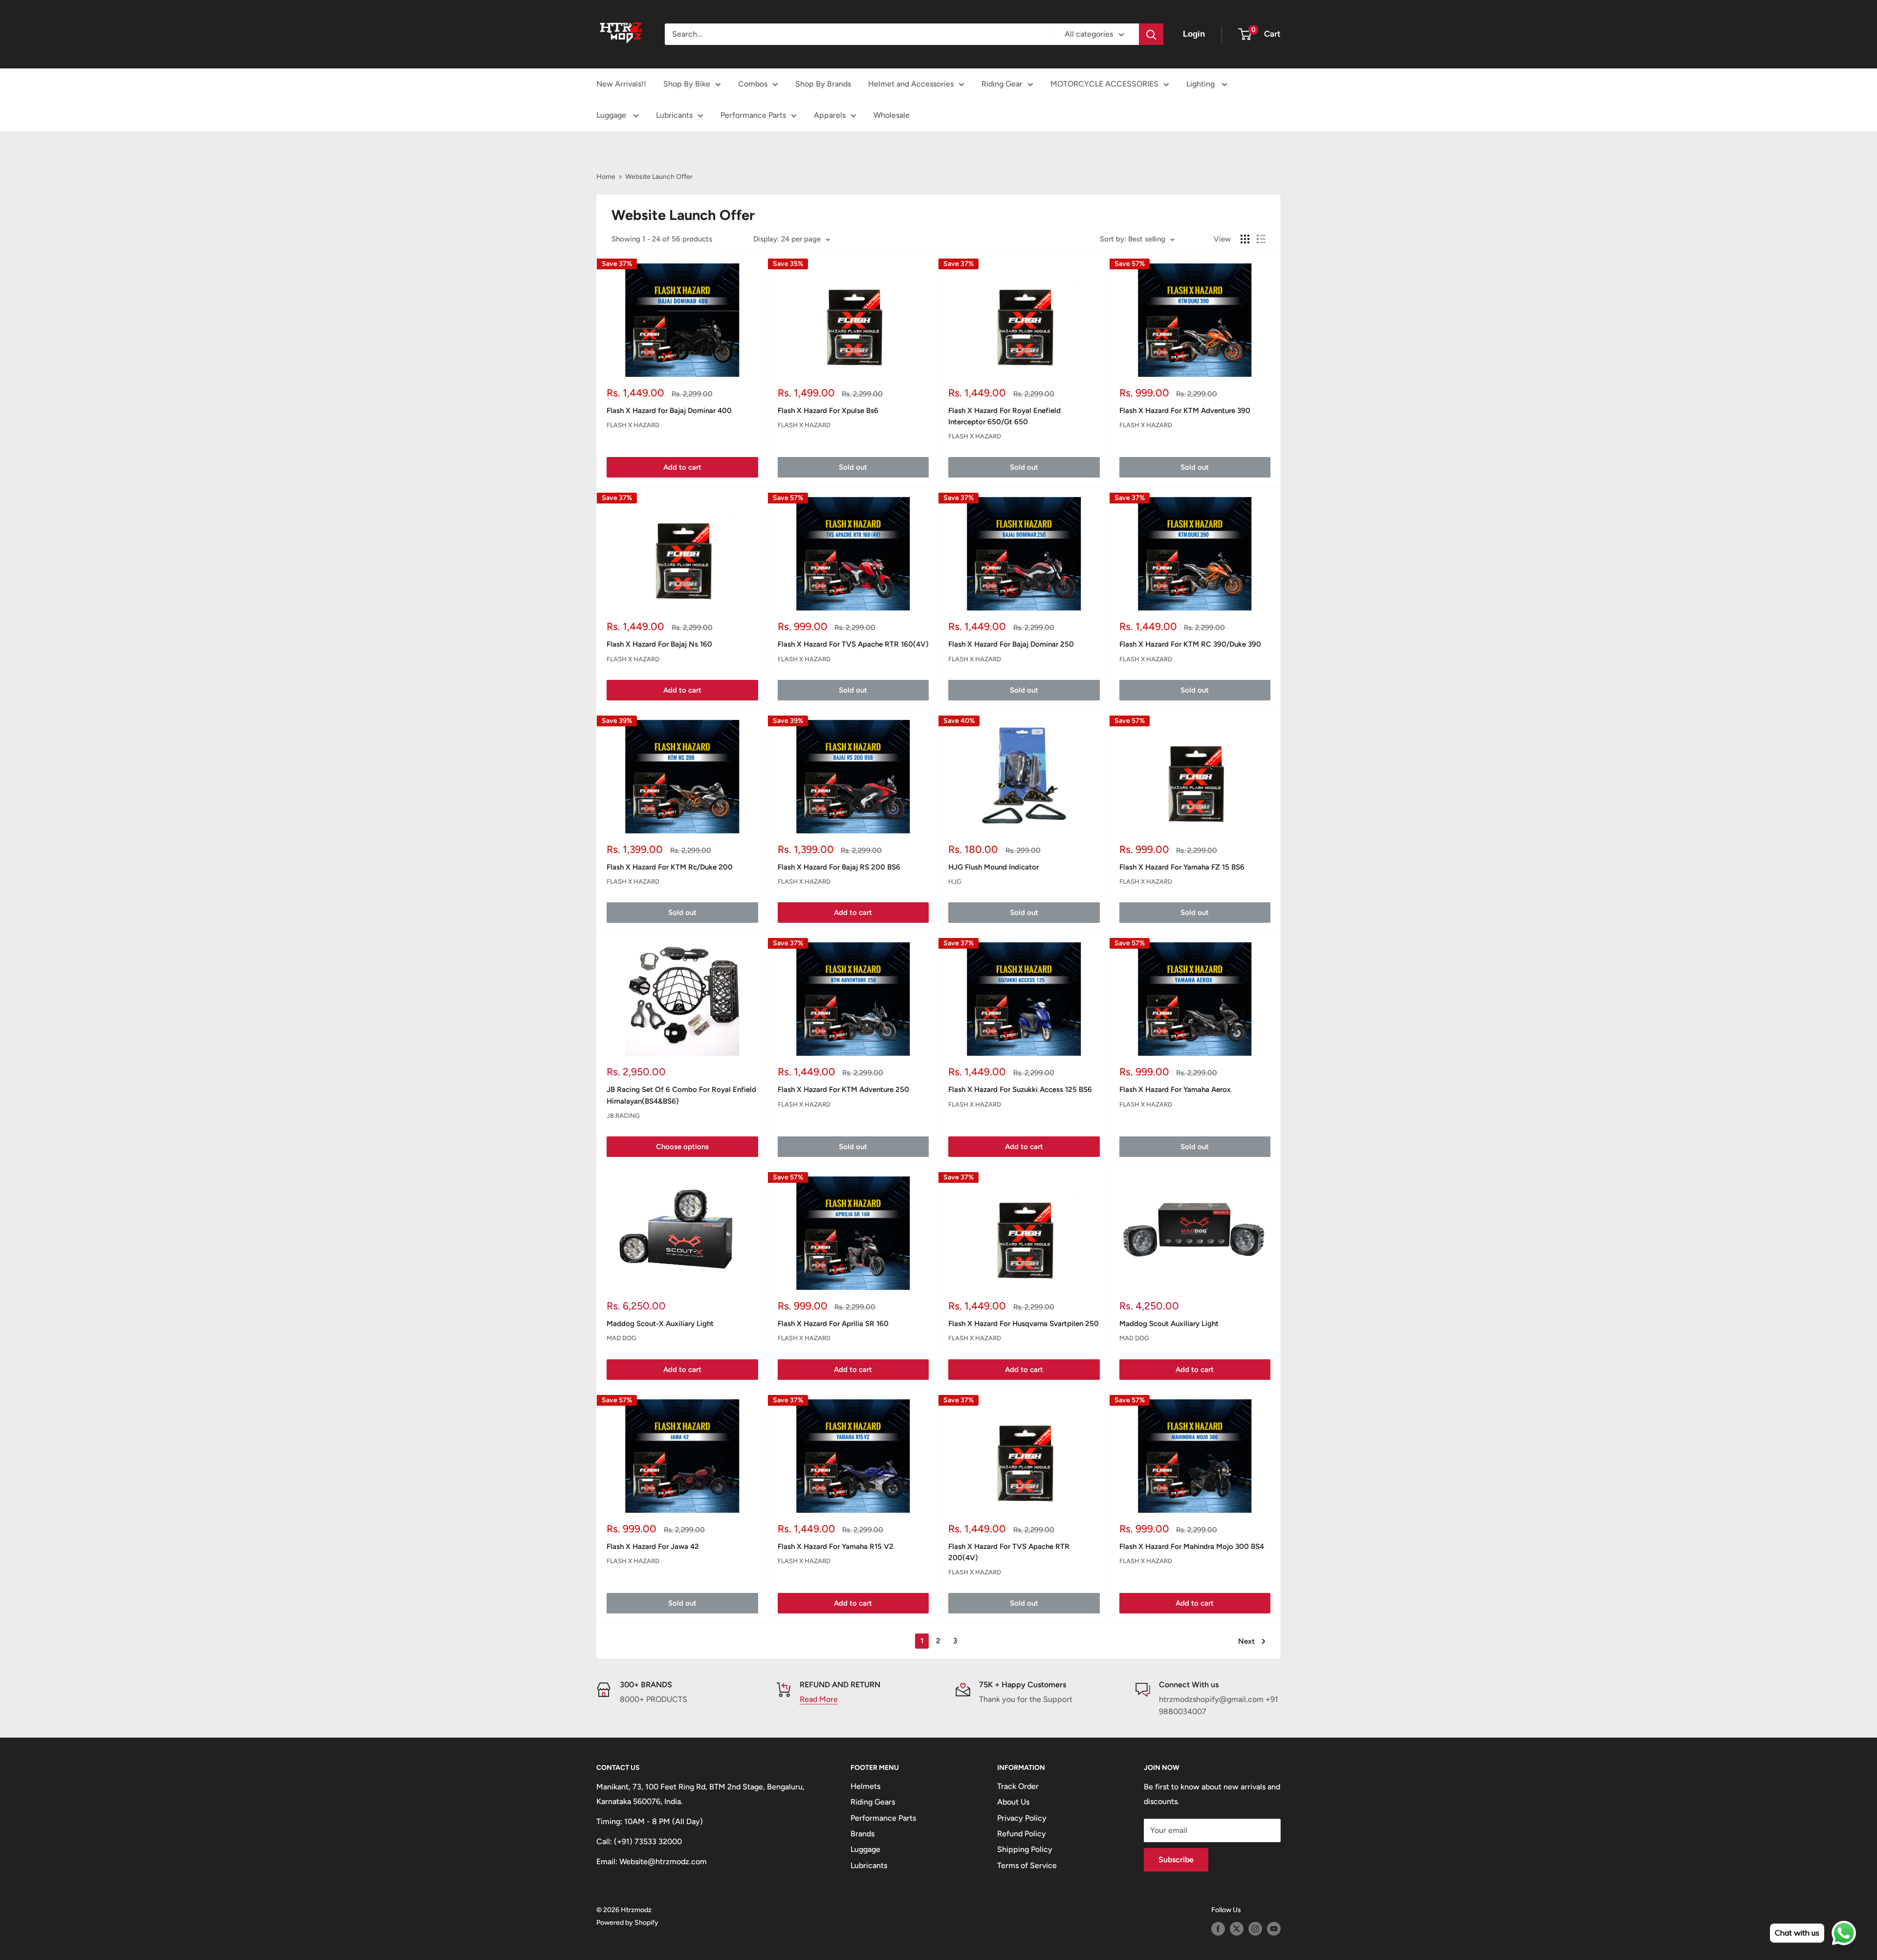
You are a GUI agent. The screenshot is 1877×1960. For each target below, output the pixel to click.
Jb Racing (623, 1116)
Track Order (1018, 1786)
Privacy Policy (1022, 1818)
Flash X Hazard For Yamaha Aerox (1175, 1089)
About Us (1013, 1802)
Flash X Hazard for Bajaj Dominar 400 (669, 411)
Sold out (853, 467)
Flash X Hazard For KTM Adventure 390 (1185, 411)
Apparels (830, 115)
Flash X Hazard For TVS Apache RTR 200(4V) (1009, 1552)
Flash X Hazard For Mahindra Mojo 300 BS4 (1192, 1546)
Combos (753, 84)
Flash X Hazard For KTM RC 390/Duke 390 (1190, 644)
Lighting (1201, 84)
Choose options (682, 1147)
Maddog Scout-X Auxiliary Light (660, 1324)
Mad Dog (622, 1338)
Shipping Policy (1025, 1849)
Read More (819, 1699)
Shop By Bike (687, 84)
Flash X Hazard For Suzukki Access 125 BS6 (1020, 1089)
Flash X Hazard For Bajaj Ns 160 (659, 644)
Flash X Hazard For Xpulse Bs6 (828, 411)
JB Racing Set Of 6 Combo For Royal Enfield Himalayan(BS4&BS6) (681, 1095)
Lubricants (674, 115)
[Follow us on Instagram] (1255, 1929)
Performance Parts (753, 115)
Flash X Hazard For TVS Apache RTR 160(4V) (853, 644)
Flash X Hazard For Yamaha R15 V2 (836, 1546)
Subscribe (1176, 1860)
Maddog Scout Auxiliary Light (1169, 1324)
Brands (862, 1834)
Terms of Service (1027, 1865)
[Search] (1151, 34)
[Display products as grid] (1245, 239)
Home (606, 177)
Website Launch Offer (659, 177)
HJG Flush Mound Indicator (993, 867)
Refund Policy (1022, 1834)
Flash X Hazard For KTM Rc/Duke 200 (670, 867)
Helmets (865, 1786)
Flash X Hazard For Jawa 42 (653, 1546)
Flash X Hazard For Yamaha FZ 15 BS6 (1182, 867)
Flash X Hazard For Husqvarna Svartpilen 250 (1024, 1324)
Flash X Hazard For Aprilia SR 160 (833, 1324)
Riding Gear (1002, 84)
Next (1246, 1641)
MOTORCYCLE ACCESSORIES (1104, 84)
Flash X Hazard (633, 425)
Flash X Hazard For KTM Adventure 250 (843, 1089)
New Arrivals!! (621, 84)
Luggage (612, 115)
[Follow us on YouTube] (1274, 1929)
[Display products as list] (1261, 239)
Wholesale (892, 115)
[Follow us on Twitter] (1237, 1929)
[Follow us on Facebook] (1218, 1929)
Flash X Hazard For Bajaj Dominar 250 (1011, 644)
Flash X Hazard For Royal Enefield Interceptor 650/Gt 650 (1004, 416)
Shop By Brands (823, 84)
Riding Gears (873, 1802)
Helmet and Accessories (911, 84)
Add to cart (682, 467)
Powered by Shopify (627, 1923)
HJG (955, 882)
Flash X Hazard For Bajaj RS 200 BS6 (839, 867)
